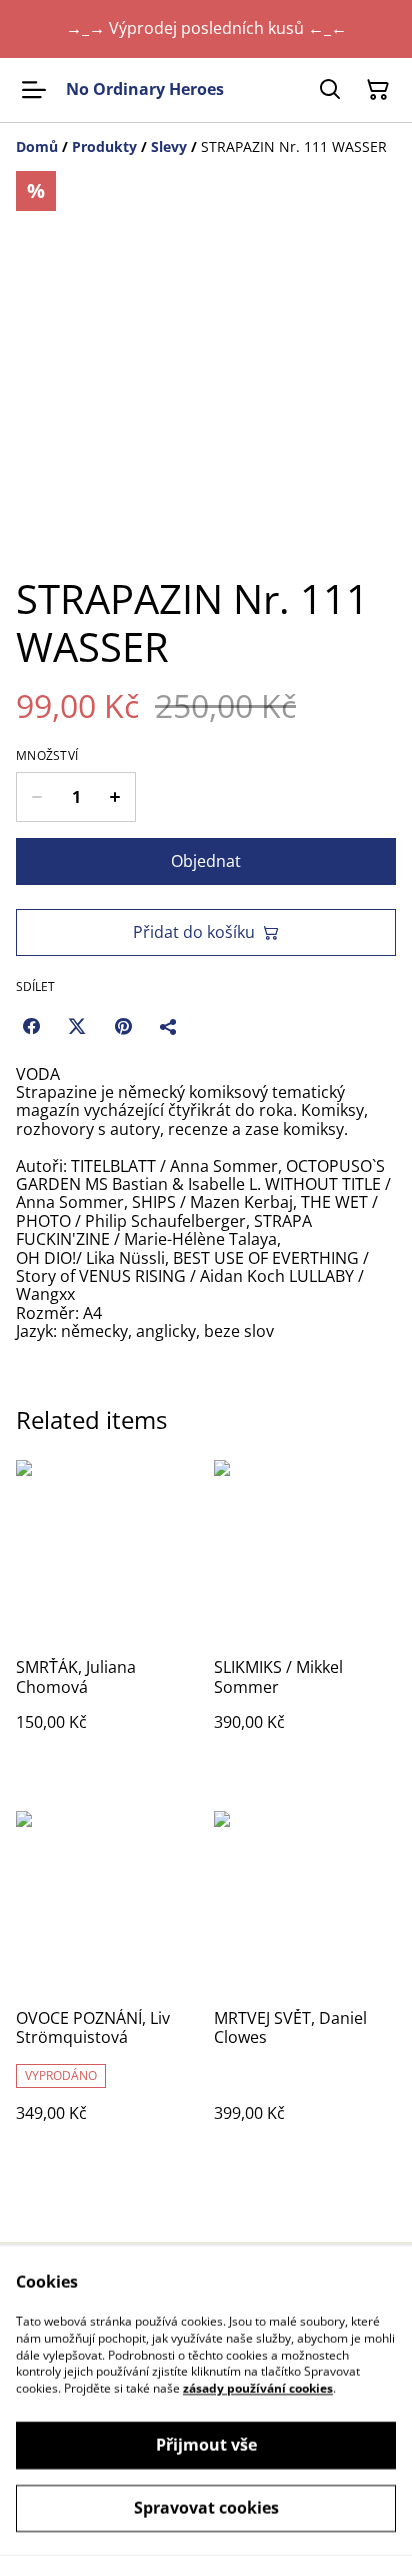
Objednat (206, 861)
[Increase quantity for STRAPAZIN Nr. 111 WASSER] (115, 797)
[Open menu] (34, 90)
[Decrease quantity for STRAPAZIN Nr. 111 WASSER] (36, 797)
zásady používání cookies (258, 2388)
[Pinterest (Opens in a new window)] (123, 1026)
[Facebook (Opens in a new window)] (31, 1026)
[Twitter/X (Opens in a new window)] (77, 1026)
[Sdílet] (169, 1026)
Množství (47, 756)
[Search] (330, 90)
